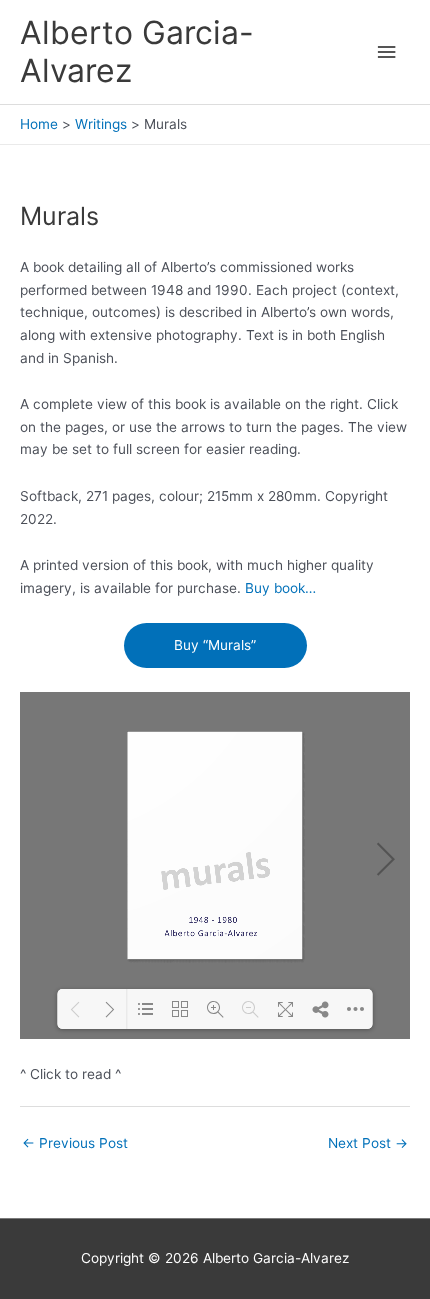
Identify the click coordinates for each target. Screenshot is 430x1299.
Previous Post (75, 1143)
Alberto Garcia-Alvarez (137, 51)
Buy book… (280, 588)
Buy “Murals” (215, 645)
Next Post (368, 1143)
